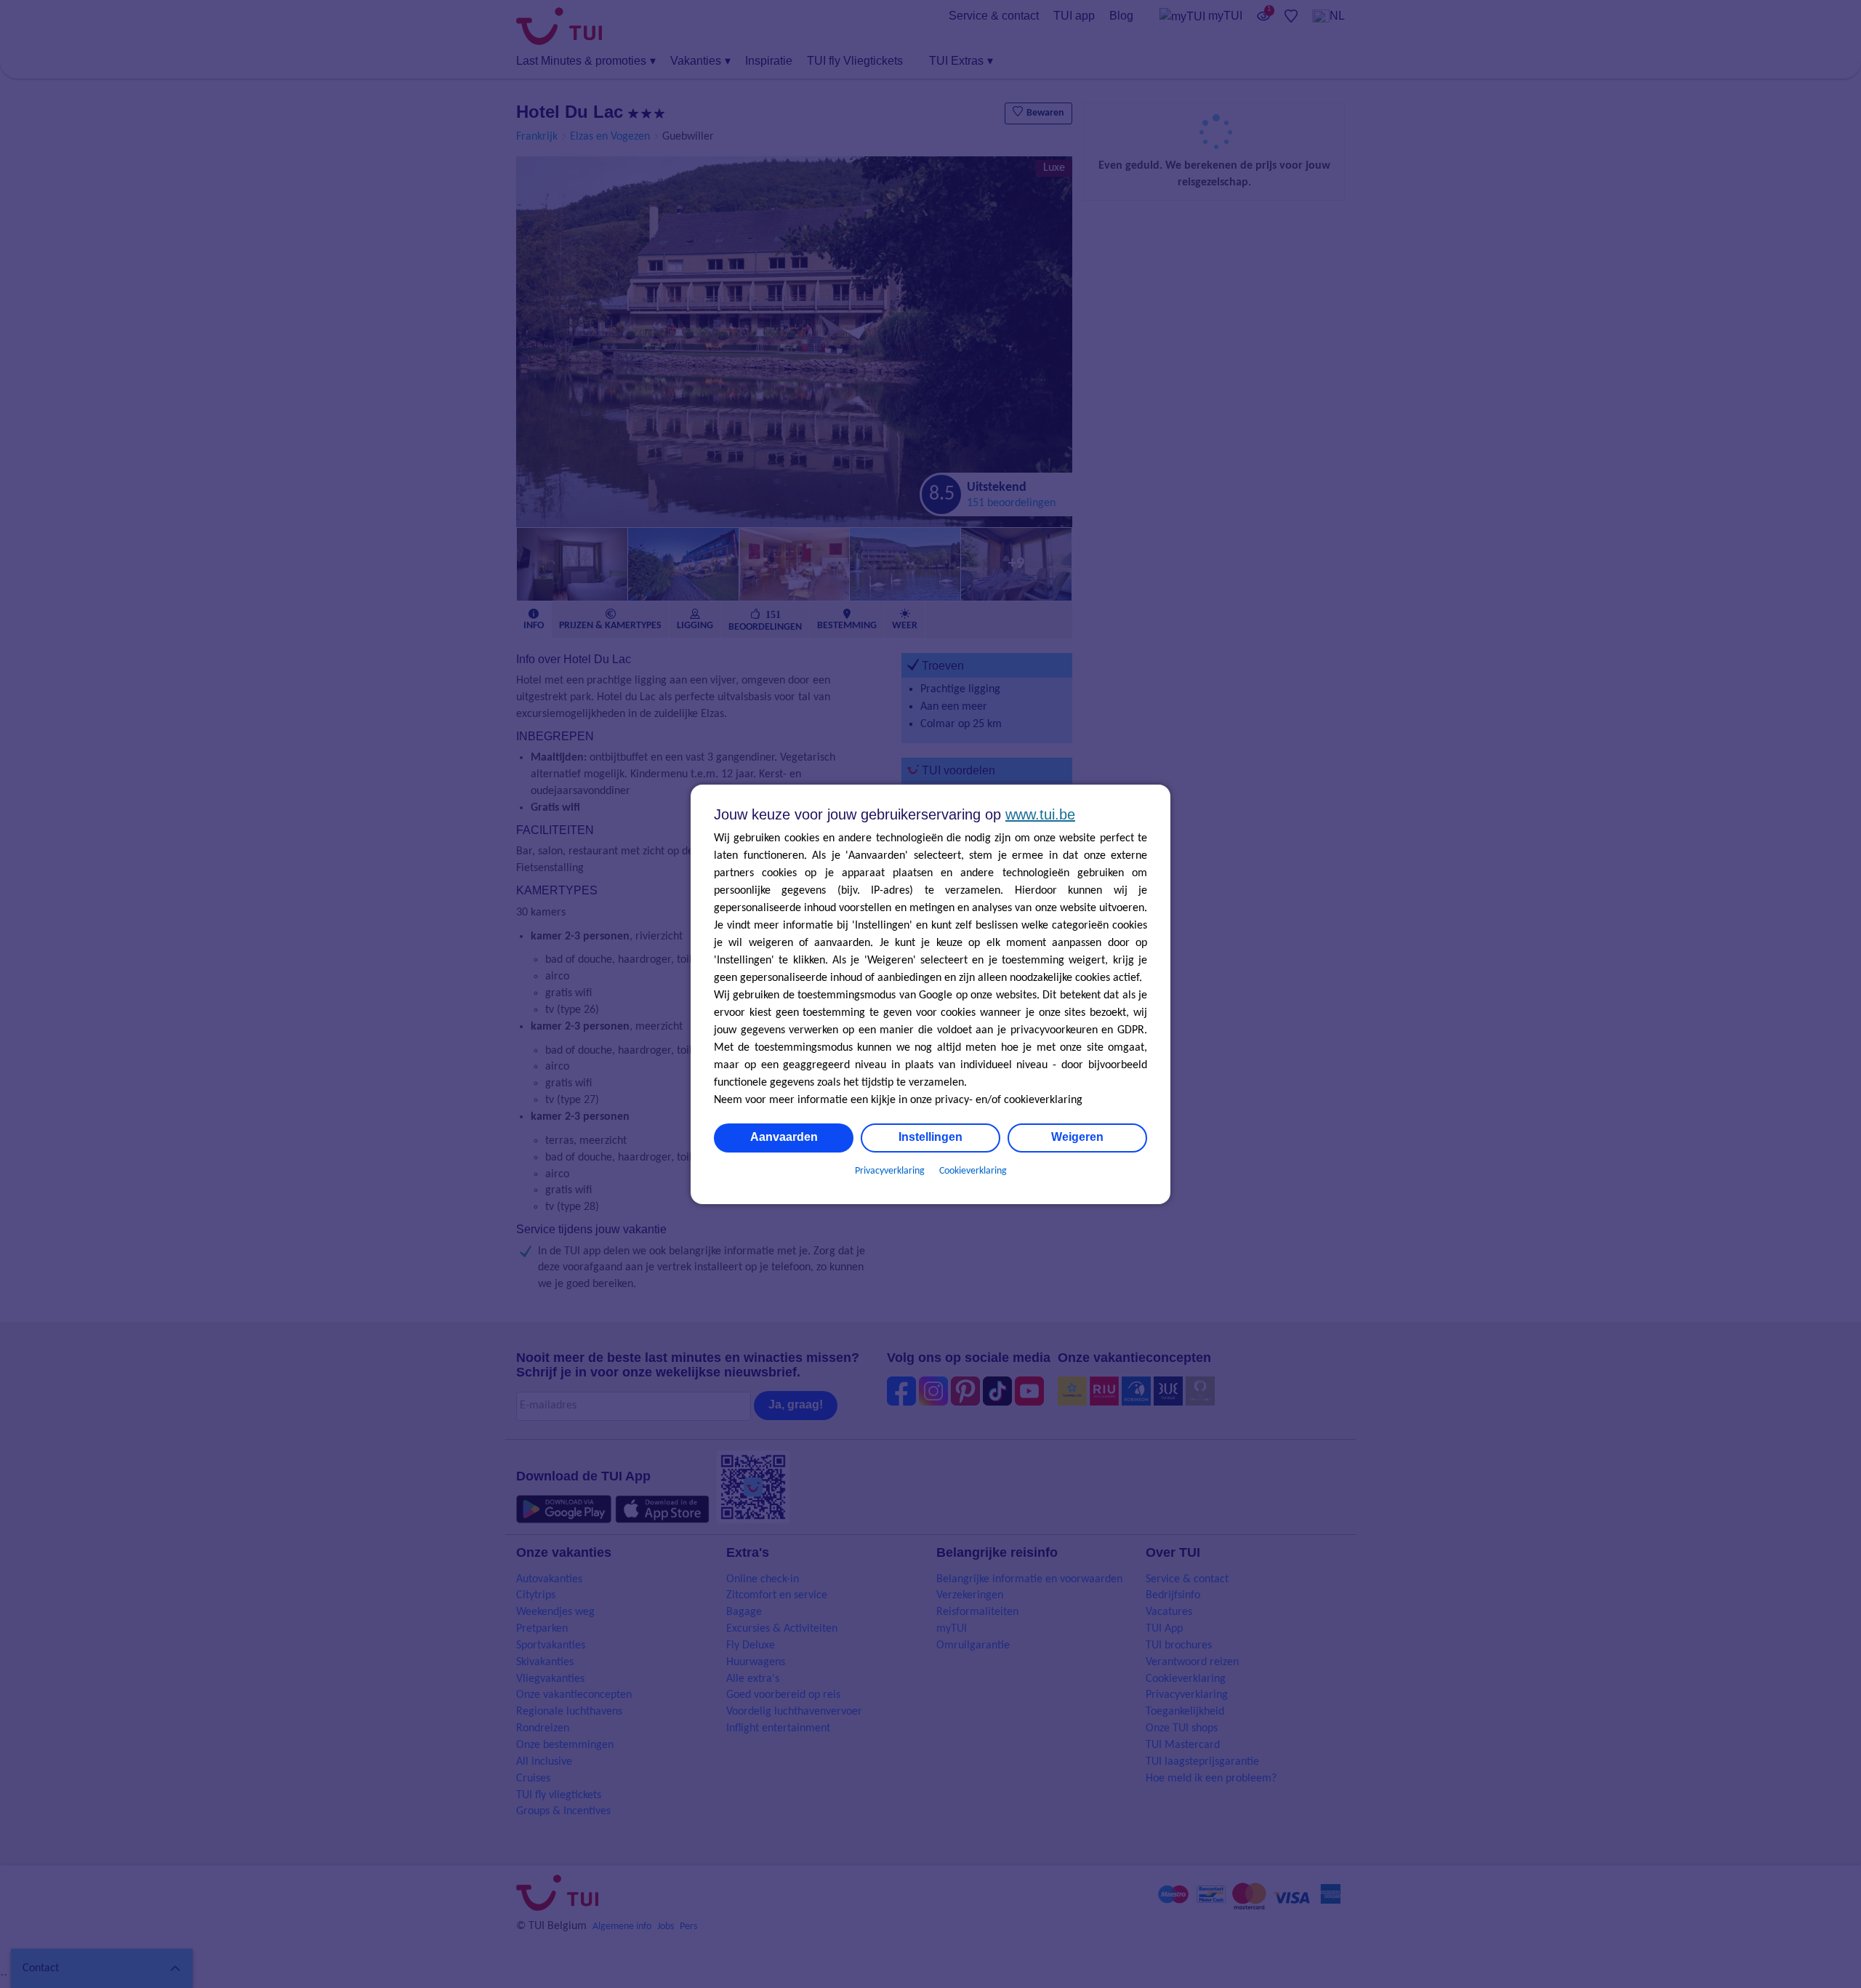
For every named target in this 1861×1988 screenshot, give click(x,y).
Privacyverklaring (890, 1171)
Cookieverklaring (973, 1171)
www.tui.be (1040, 814)
